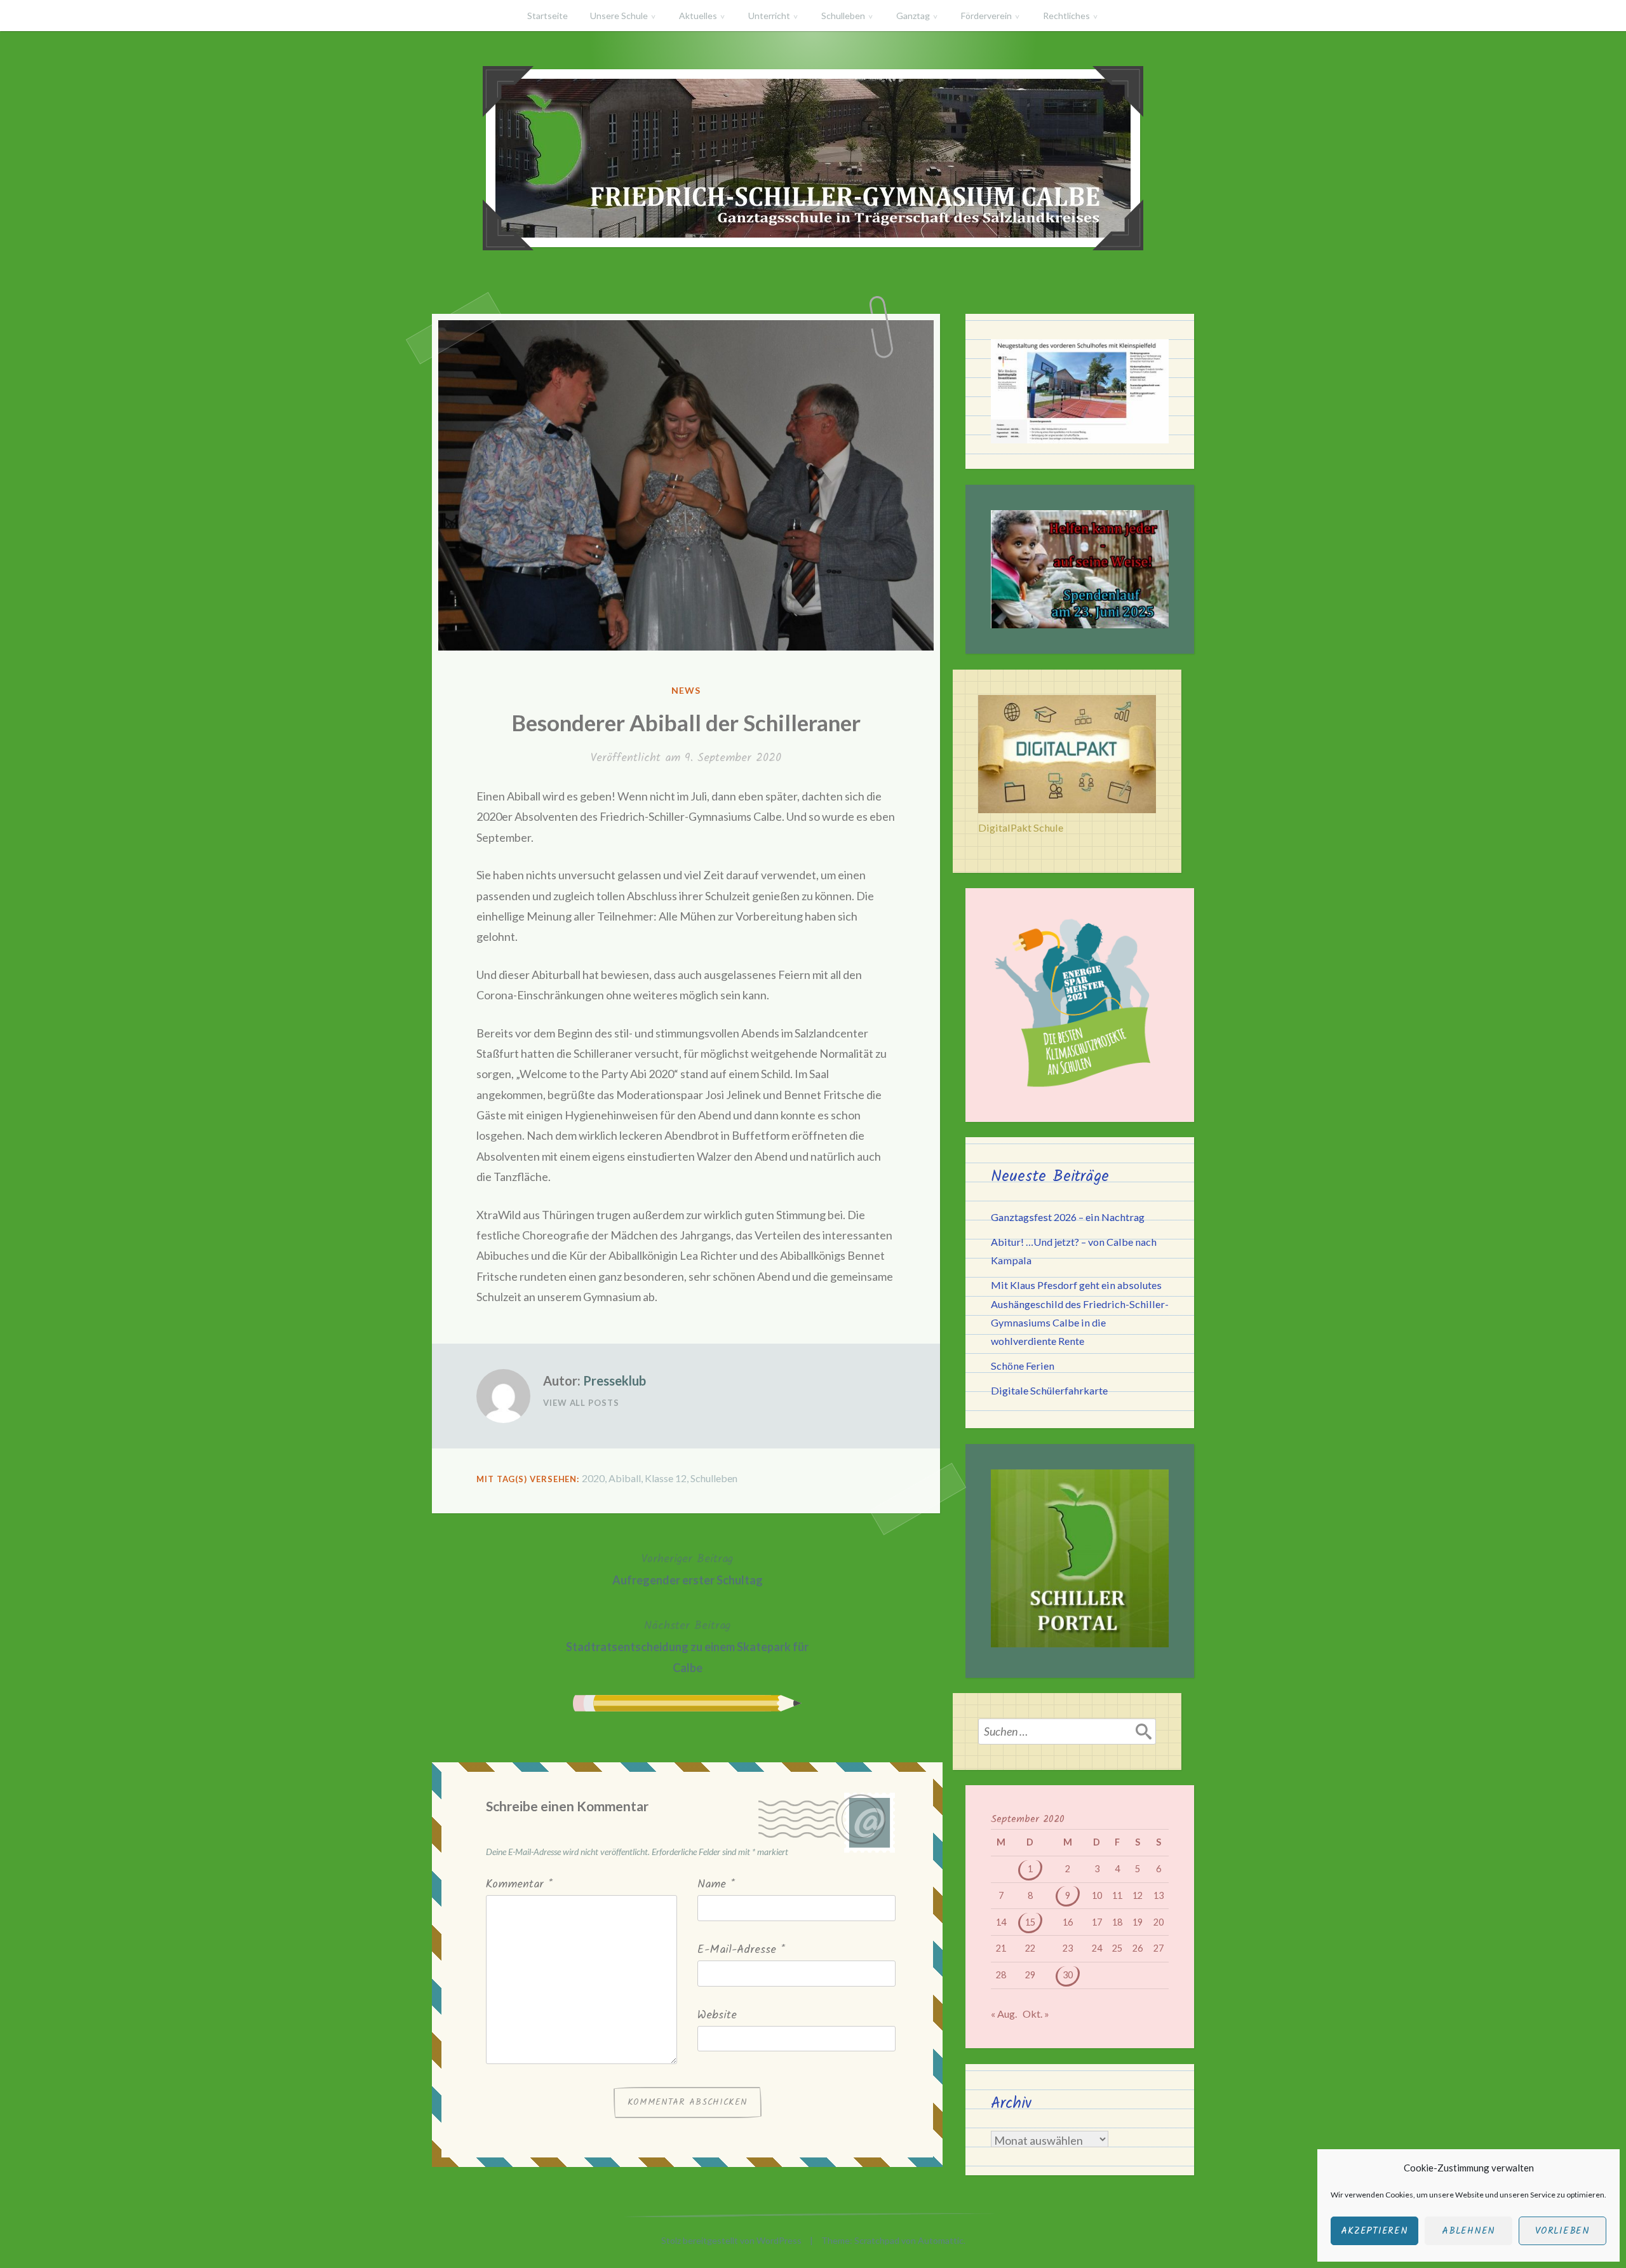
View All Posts (581, 1403)
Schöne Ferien (1023, 1366)
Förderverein (986, 16)
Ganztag (913, 16)
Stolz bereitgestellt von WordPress (731, 2240)
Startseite (548, 16)
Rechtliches (1066, 16)
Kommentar (519, 1885)
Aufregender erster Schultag (688, 1569)
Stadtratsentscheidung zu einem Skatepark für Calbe (687, 1646)
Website (717, 2015)
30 (1068, 1975)
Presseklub (615, 1380)
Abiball (625, 1478)
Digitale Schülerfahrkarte (1049, 1390)
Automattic (941, 2240)
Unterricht (769, 16)
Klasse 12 (666, 1478)
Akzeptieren (1374, 2231)
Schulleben (843, 16)
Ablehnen (1468, 2231)
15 (1030, 1922)
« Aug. (1004, 2014)
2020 (593, 1478)
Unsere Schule (619, 16)
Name (716, 1885)
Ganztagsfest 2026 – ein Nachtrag (1068, 1217)
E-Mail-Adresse (741, 1950)
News (686, 690)
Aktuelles (698, 16)
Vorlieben (1562, 2231)
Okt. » (1036, 2014)
